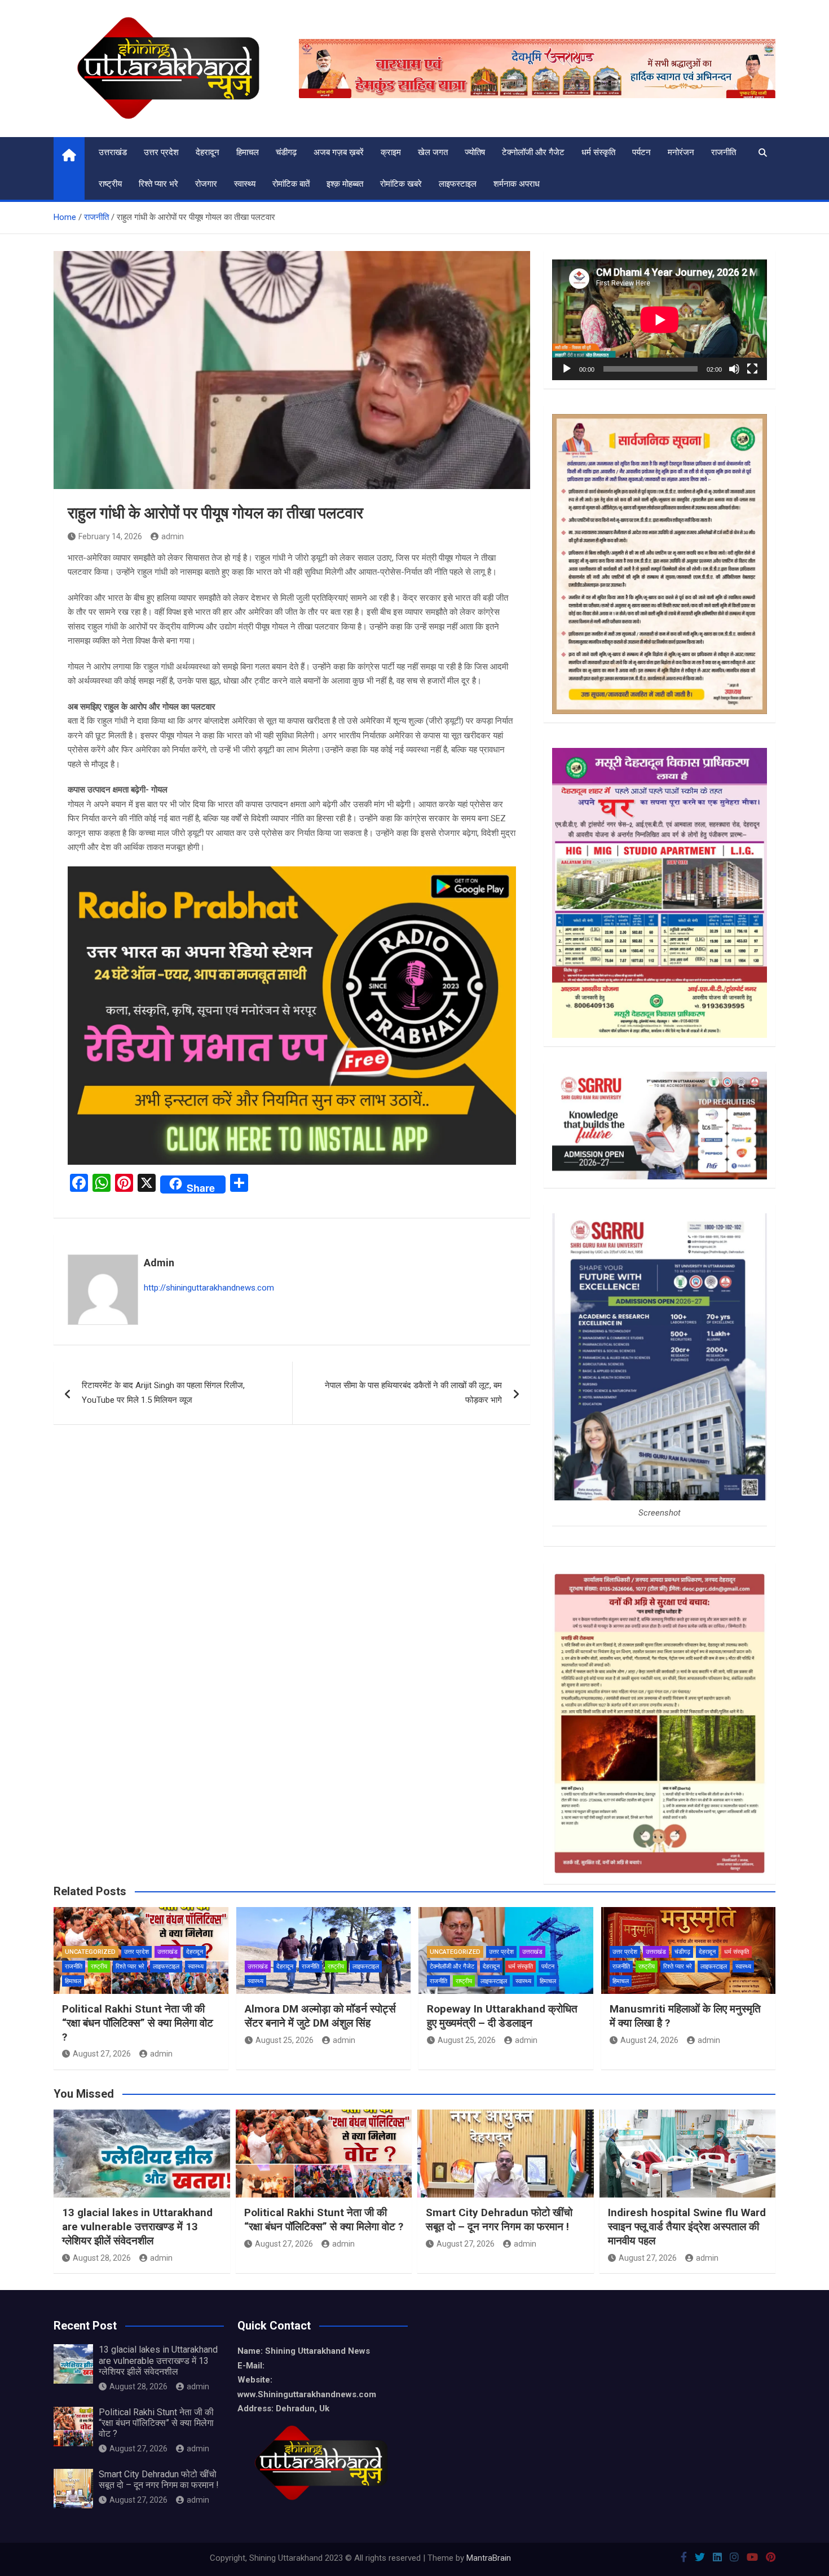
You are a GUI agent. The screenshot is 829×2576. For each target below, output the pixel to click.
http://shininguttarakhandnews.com (209, 1288)
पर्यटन (641, 152)
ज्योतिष (475, 152)
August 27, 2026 (102, 2054)
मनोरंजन (681, 152)
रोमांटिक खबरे (401, 184)
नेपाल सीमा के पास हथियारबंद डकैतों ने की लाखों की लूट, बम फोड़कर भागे (413, 1393)
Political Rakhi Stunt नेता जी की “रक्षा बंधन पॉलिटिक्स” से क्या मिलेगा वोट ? (138, 2023)
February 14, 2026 (110, 536)
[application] (660, 320)
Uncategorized (90, 1952)
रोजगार (206, 184)
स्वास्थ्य (245, 184)
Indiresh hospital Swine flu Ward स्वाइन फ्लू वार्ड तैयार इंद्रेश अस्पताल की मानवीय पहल (687, 2226)
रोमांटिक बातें (291, 184)
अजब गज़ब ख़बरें (339, 152)
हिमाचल (248, 152)
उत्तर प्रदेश (161, 152)
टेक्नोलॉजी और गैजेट (533, 152)
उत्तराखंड (113, 152)
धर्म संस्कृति (598, 152)
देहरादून (208, 152)
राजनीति (724, 152)
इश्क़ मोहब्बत (345, 184)
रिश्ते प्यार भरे (158, 184)
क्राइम (391, 152)
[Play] (567, 369)
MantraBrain (489, 2558)
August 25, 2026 (285, 2040)
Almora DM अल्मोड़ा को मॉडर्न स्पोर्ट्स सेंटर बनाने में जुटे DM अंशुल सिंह (320, 2016)
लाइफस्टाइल (458, 184)
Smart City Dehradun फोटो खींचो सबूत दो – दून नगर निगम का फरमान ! (499, 2220)
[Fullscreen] (752, 369)
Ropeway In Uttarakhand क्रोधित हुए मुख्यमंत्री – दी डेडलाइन (502, 2016)
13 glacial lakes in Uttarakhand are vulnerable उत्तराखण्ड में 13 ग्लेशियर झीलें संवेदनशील (137, 2226)
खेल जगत (433, 152)
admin (173, 536)
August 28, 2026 (102, 2258)
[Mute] (734, 369)
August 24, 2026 (649, 2040)
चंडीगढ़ (286, 152)
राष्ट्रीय (110, 184)
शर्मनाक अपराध (517, 184)
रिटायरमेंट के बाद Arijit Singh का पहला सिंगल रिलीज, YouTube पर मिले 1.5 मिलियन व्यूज (163, 1393)
